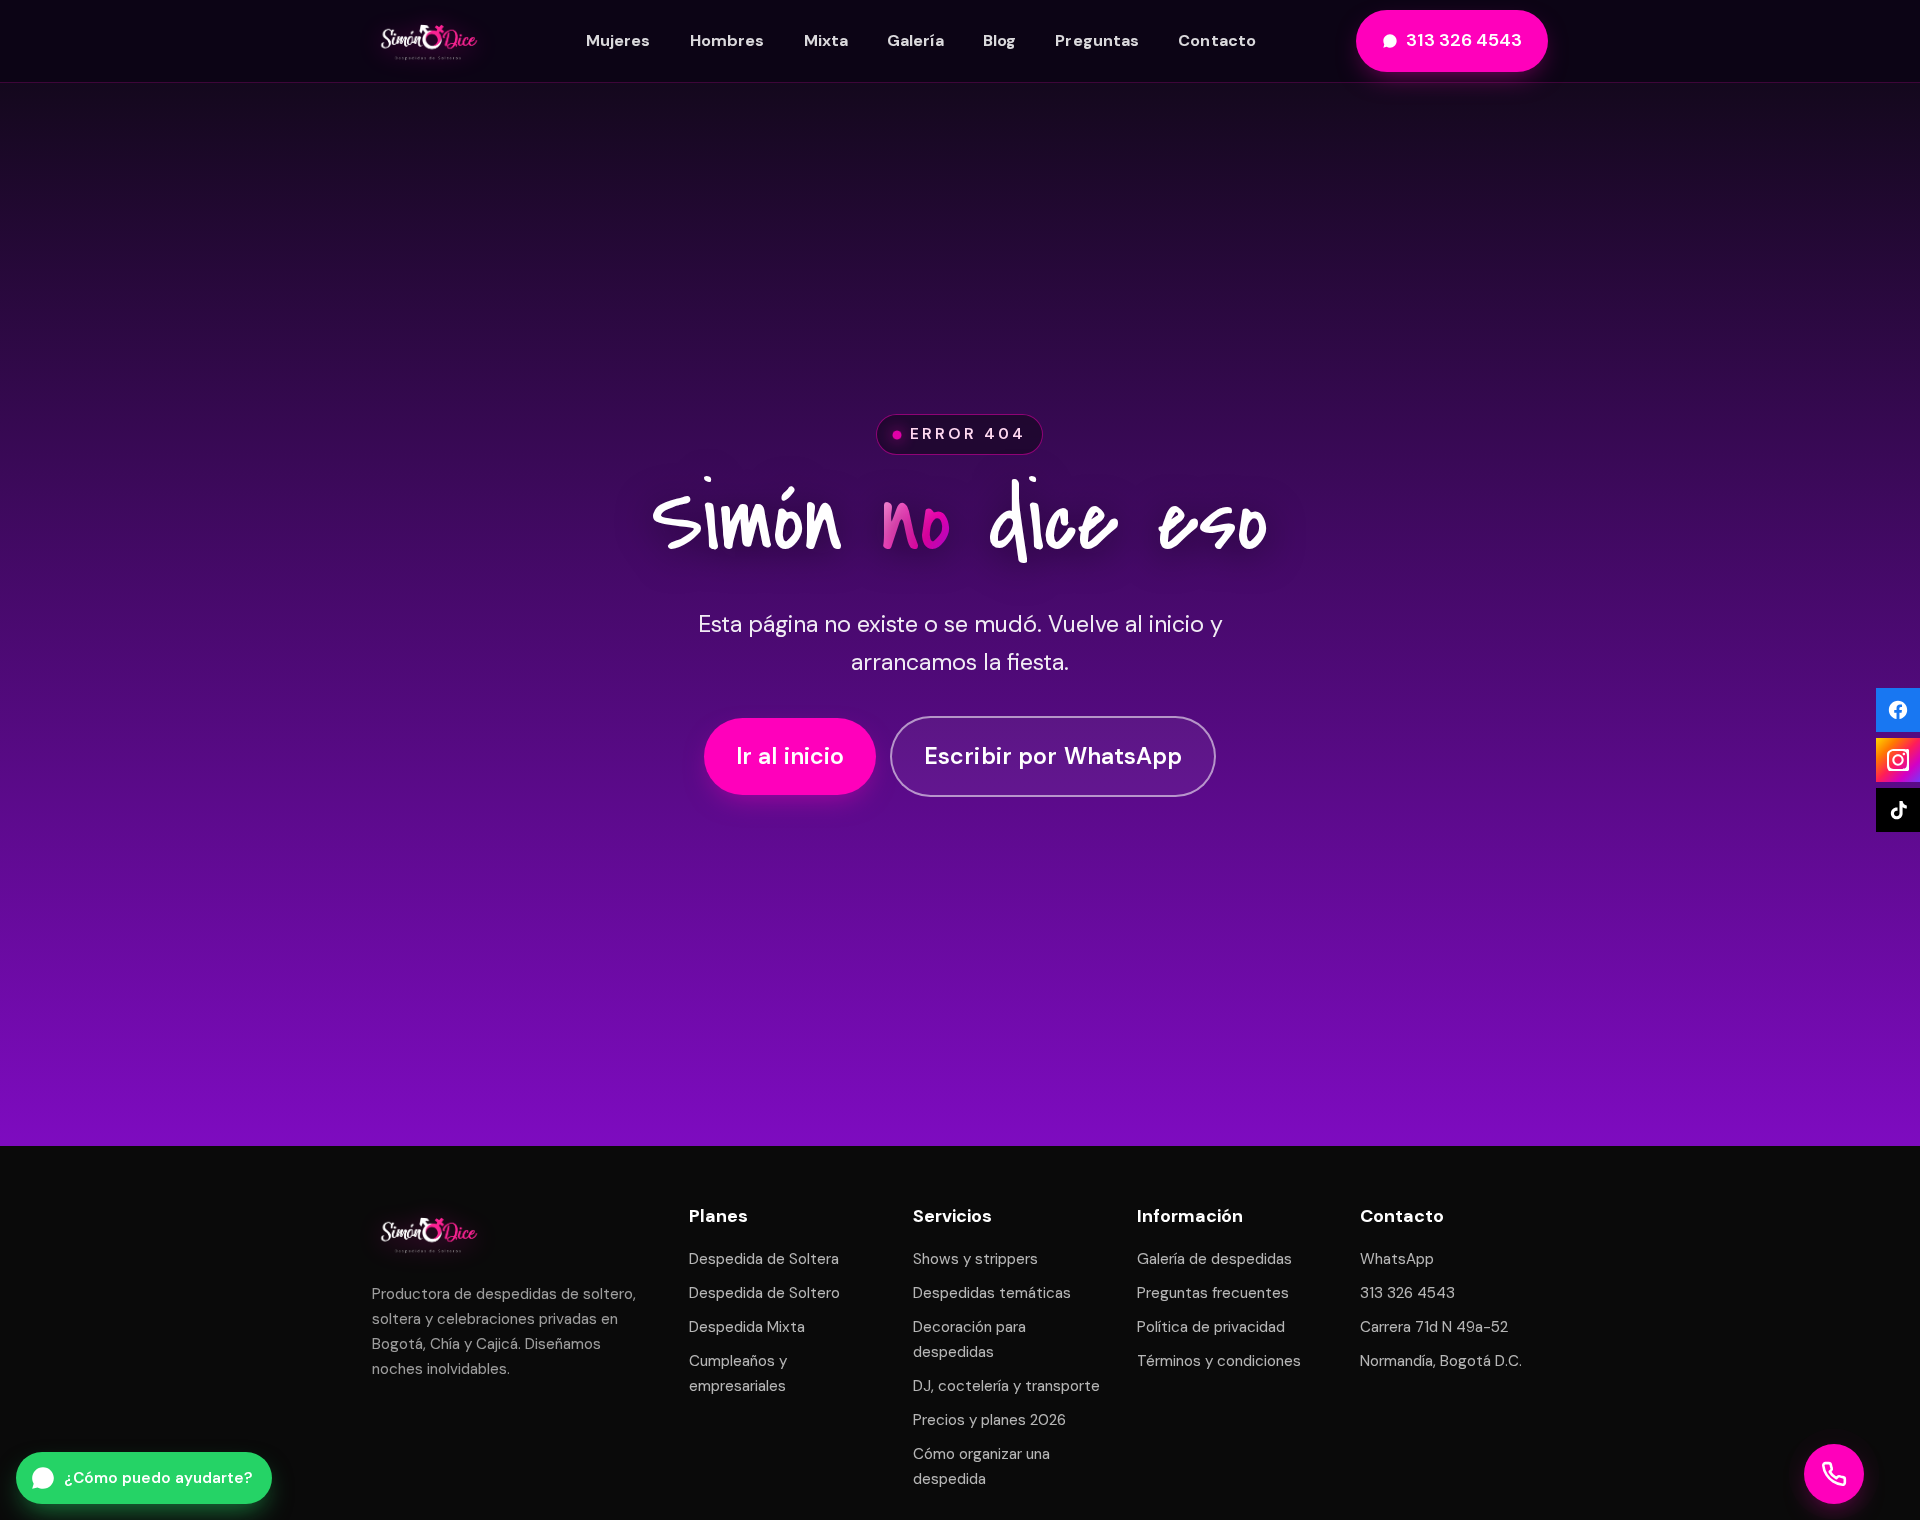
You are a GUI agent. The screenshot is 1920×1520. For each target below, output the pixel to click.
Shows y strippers (975, 1259)
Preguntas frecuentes (1213, 1293)
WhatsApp (1397, 1259)
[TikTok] (1898, 810)
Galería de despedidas (1214, 1259)
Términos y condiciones (1219, 1361)
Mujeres (618, 40)
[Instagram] (1898, 760)
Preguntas (1097, 40)
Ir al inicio (790, 757)
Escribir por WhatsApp (1053, 757)
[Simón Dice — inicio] (429, 41)
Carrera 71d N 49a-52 (1434, 1327)
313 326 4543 (1464, 40)
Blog (999, 40)
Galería (915, 40)
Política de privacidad (1211, 1327)
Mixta (826, 40)
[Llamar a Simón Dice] (1834, 1474)
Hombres (727, 40)
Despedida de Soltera (764, 1259)
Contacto (1217, 40)
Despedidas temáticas (992, 1293)
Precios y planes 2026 (989, 1420)
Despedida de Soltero (764, 1293)
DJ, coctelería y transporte (1006, 1386)
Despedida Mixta (747, 1327)
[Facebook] (1898, 710)
